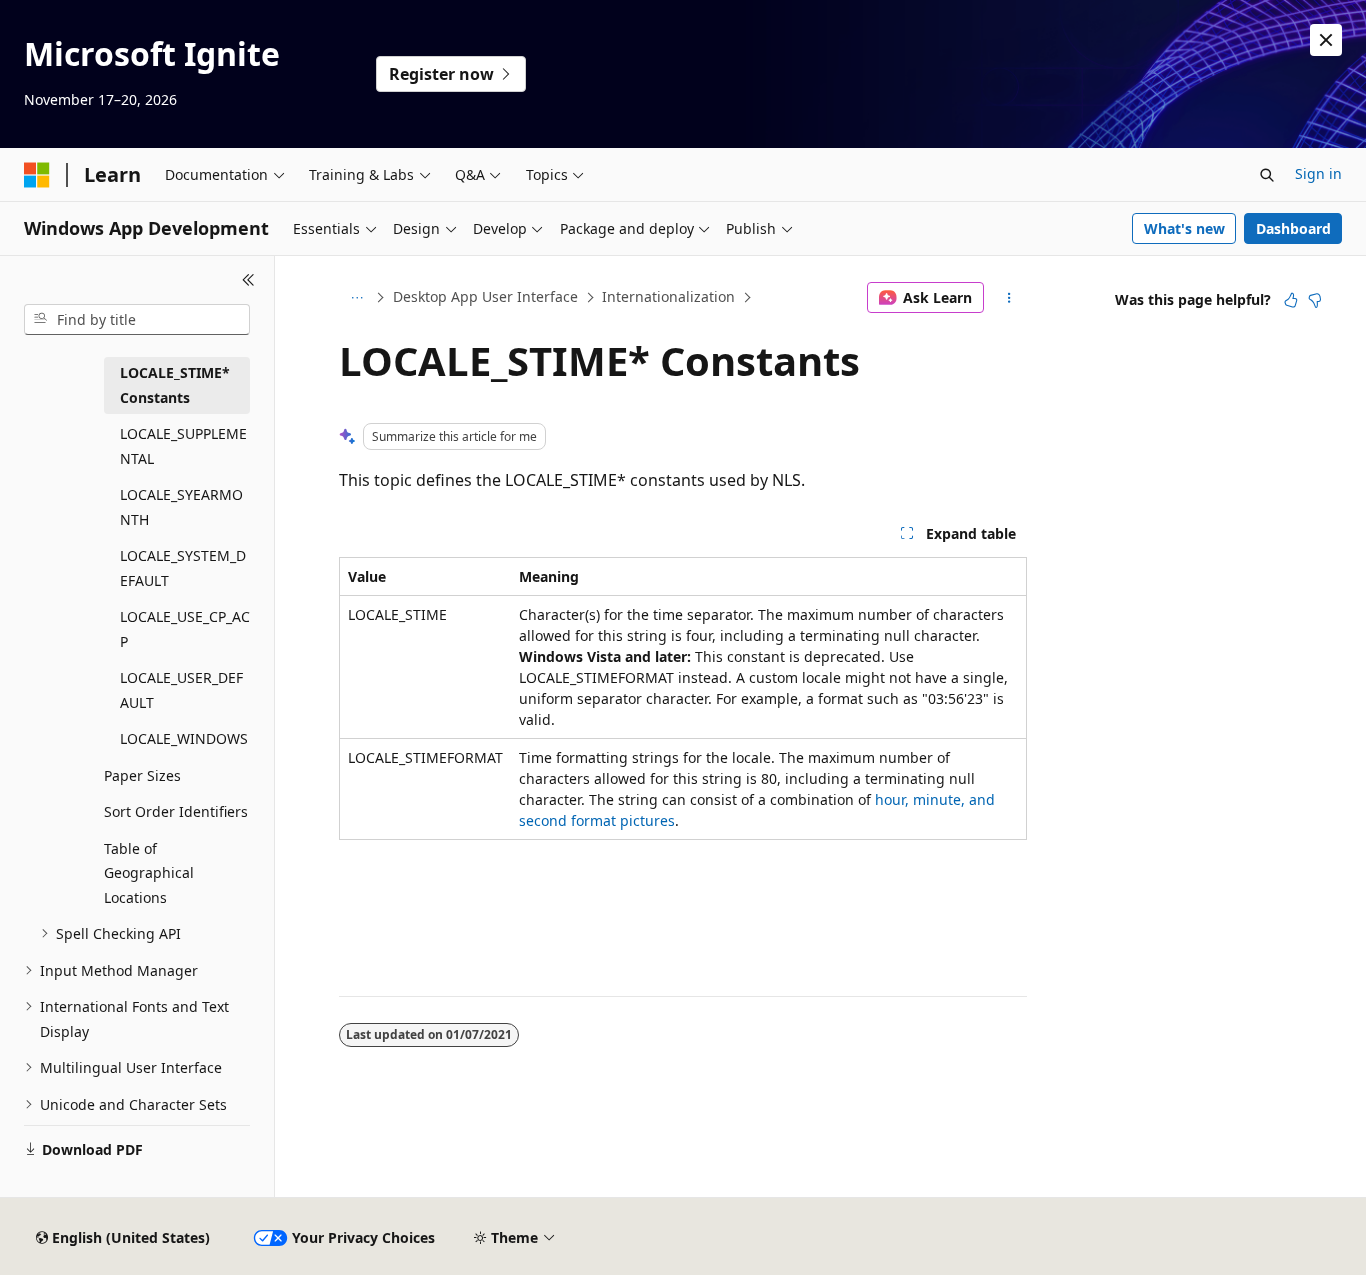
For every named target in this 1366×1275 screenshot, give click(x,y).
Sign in (1318, 173)
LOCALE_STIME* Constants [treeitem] (175, 385)
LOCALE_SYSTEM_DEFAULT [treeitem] (183, 568)
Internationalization (668, 296)
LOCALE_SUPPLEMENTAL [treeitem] (183, 446)
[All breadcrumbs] (356, 298)
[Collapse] (248, 280)
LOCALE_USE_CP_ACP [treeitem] (185, 629)
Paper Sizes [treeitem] (142, 775)
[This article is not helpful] (1315, 300)
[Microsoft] (37, 175)
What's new (1184, 228)
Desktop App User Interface (485, 296)
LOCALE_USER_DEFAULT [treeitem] (181, 690)
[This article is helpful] (1291, 300)
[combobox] (137, 320)
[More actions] (1009, 298)
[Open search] (1267, 175)
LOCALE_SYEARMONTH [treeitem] (181, 507)
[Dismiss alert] (1326, 40)
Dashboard (1293, 228)
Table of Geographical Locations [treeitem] (149, 873)
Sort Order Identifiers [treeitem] (176, 811)
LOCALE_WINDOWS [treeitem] (184, 738)
